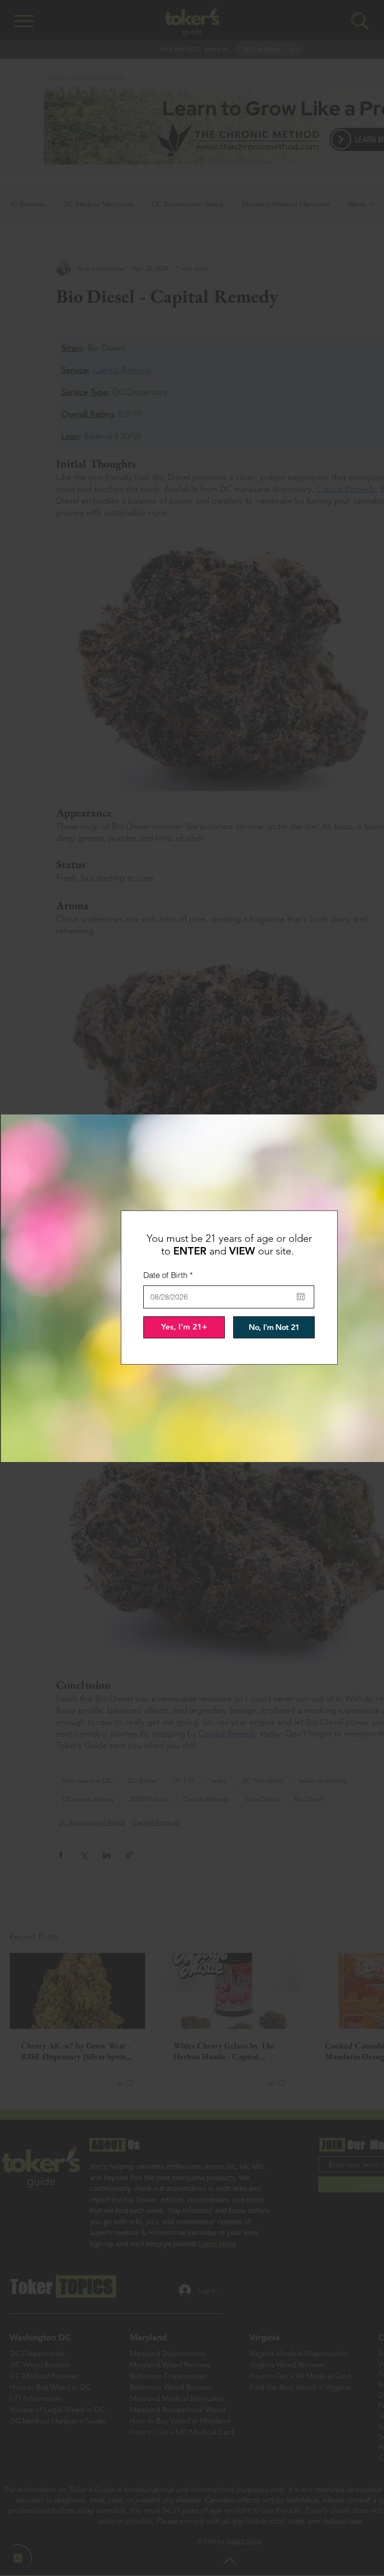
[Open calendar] (301, 1297)
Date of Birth (170, 1275)
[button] (184, 1327)
